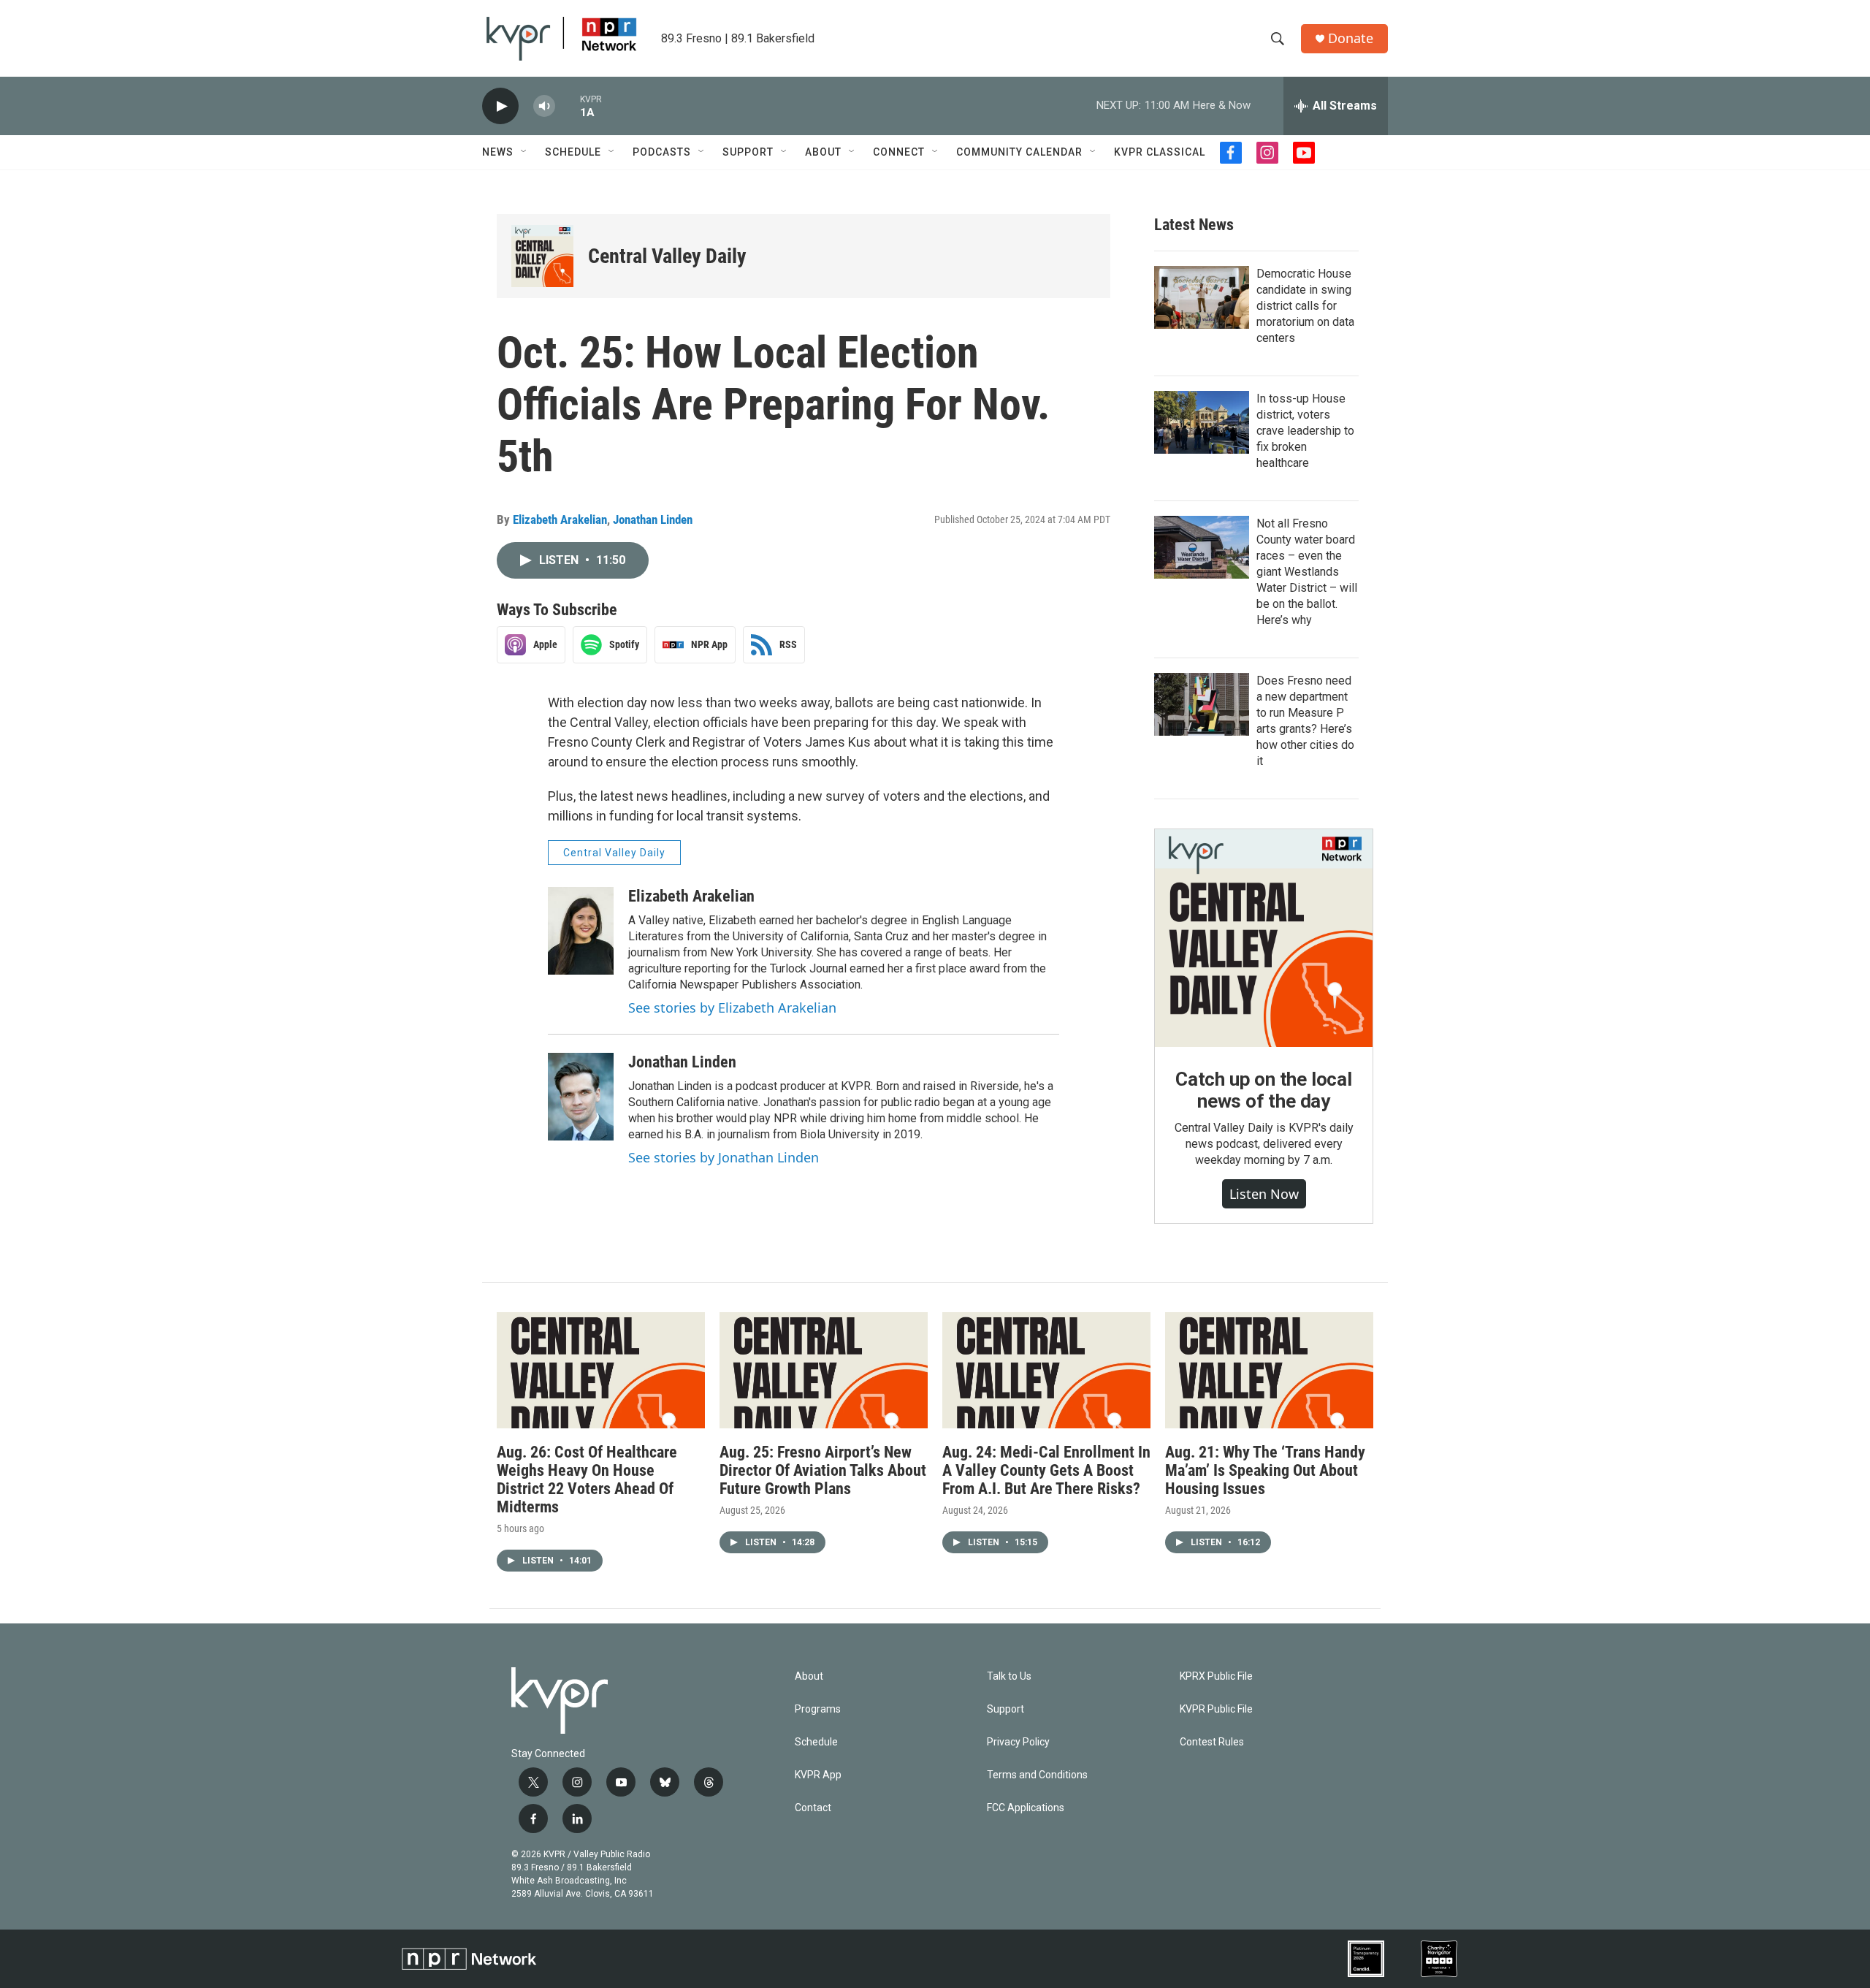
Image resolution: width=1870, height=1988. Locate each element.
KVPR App (818, 1775)
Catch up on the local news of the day (1264, 1090)
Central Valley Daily (667, 256)
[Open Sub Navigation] (524, 152)
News (498, 152)
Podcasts (662, 152)
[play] (500, 106)
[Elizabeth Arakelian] (581, 931)
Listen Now (1264, 1194)
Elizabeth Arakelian (560, 519)
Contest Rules (1212, 1742)
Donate (1351, 38)
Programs (818, 1709)
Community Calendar (1019, 152)
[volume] (544, 106)
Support (748, 152)
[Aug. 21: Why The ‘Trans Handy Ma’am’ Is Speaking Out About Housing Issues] (1269, 1370)
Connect (899, 152)
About (823, 152)
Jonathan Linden (653, 519)
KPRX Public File (1216, 1676)
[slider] (568, 106)
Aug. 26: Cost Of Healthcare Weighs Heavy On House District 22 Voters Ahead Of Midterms (587, 1479)
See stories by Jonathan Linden (724, 1157)
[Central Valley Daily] (542, 256)
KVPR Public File (1216, 1709)
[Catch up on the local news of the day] (1264, 938)
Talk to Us (1009, 1676)
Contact (813, 1808)
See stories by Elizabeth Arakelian (732, 1008)
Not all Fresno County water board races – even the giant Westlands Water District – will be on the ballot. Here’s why (1307, 572)
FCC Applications (1026, 1808)
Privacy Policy (1018, 1742)
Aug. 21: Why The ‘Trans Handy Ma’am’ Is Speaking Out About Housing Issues (1265, 1470)
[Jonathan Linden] (581, 1097)
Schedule (573, 152)
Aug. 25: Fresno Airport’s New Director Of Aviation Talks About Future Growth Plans (823, 1470)
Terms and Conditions (1037, 1775)
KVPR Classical (1160, 152)
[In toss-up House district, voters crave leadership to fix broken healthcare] (1202, 422)
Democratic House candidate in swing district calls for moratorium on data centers (1305, 306)
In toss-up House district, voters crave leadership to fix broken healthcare (1305, 431)
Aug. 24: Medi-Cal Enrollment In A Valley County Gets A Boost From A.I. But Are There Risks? (1046, 1470)
